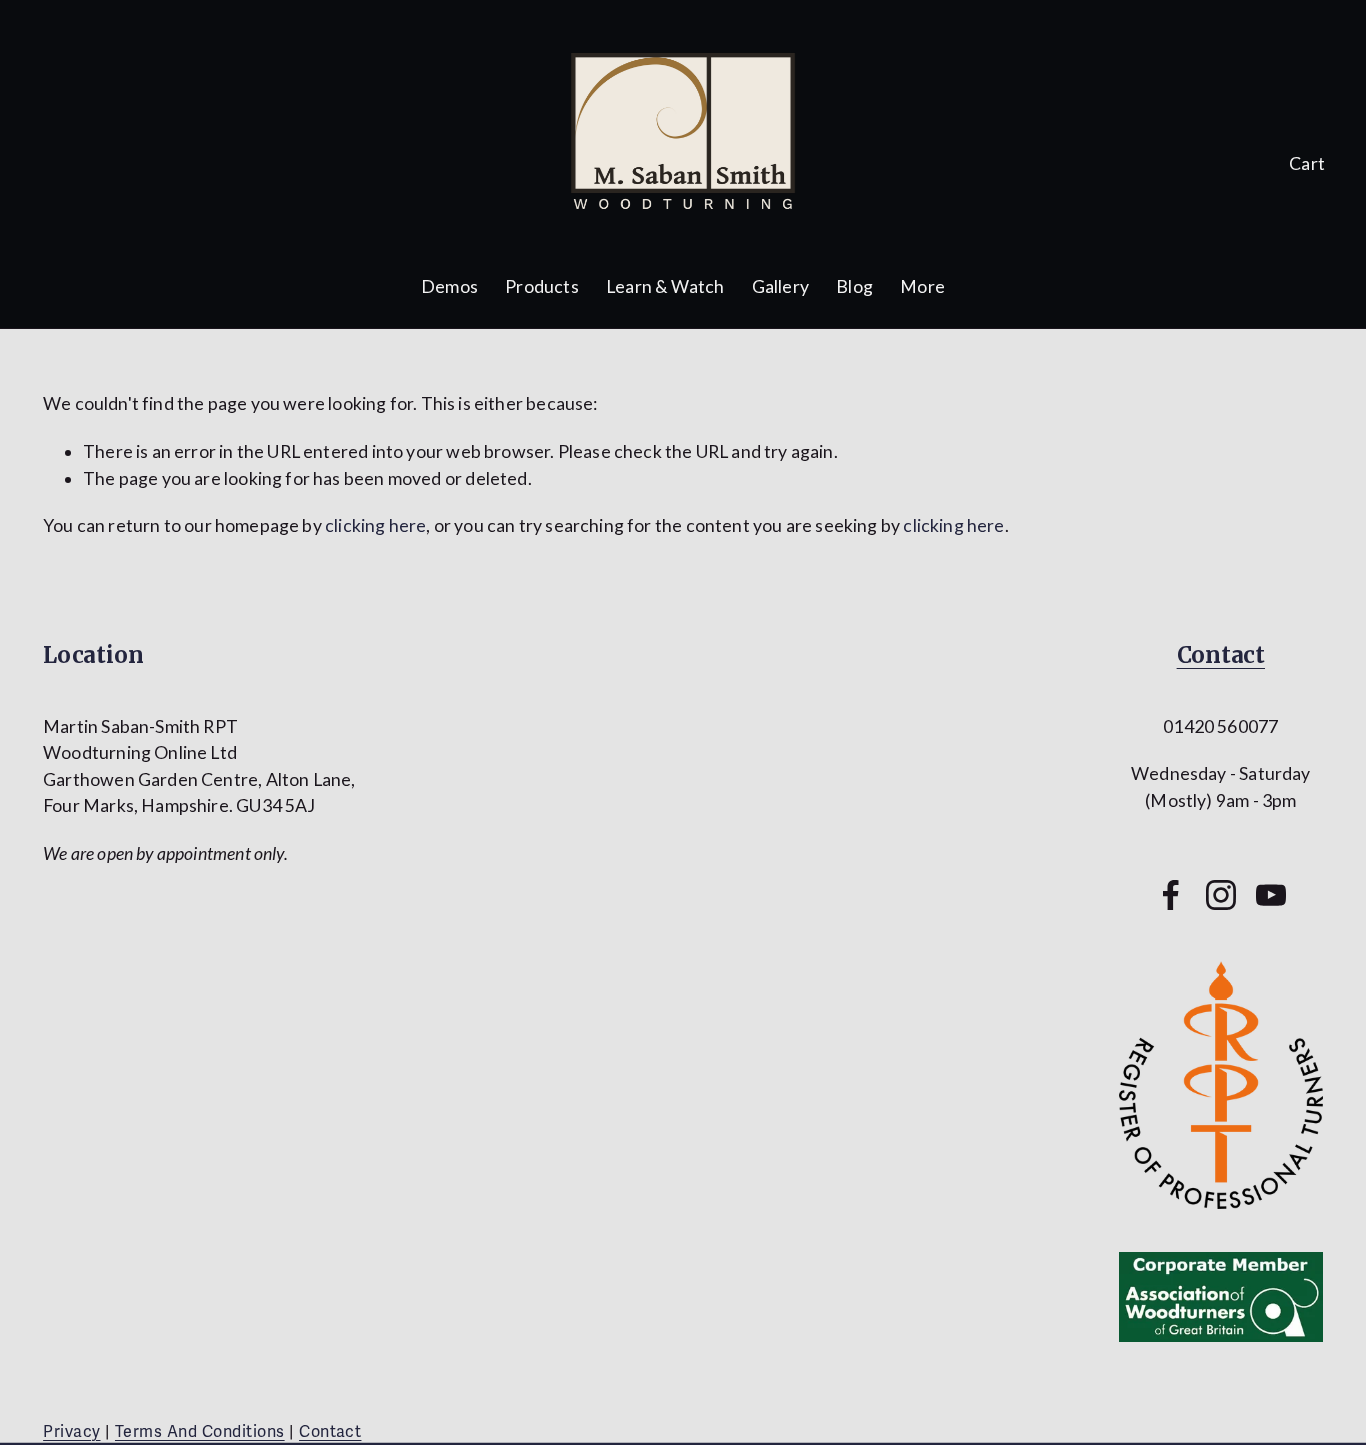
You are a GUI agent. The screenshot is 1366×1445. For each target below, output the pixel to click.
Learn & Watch (665, 286)
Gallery (780, 286)
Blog (854, 286)
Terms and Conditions (200, 1432)
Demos (449, 286)
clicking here (375, 525)
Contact (1221, 655)
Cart (1307, 163)
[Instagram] (1221, 895)
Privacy (71, 1432)
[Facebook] (1171, 895)
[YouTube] (1271, 895)
